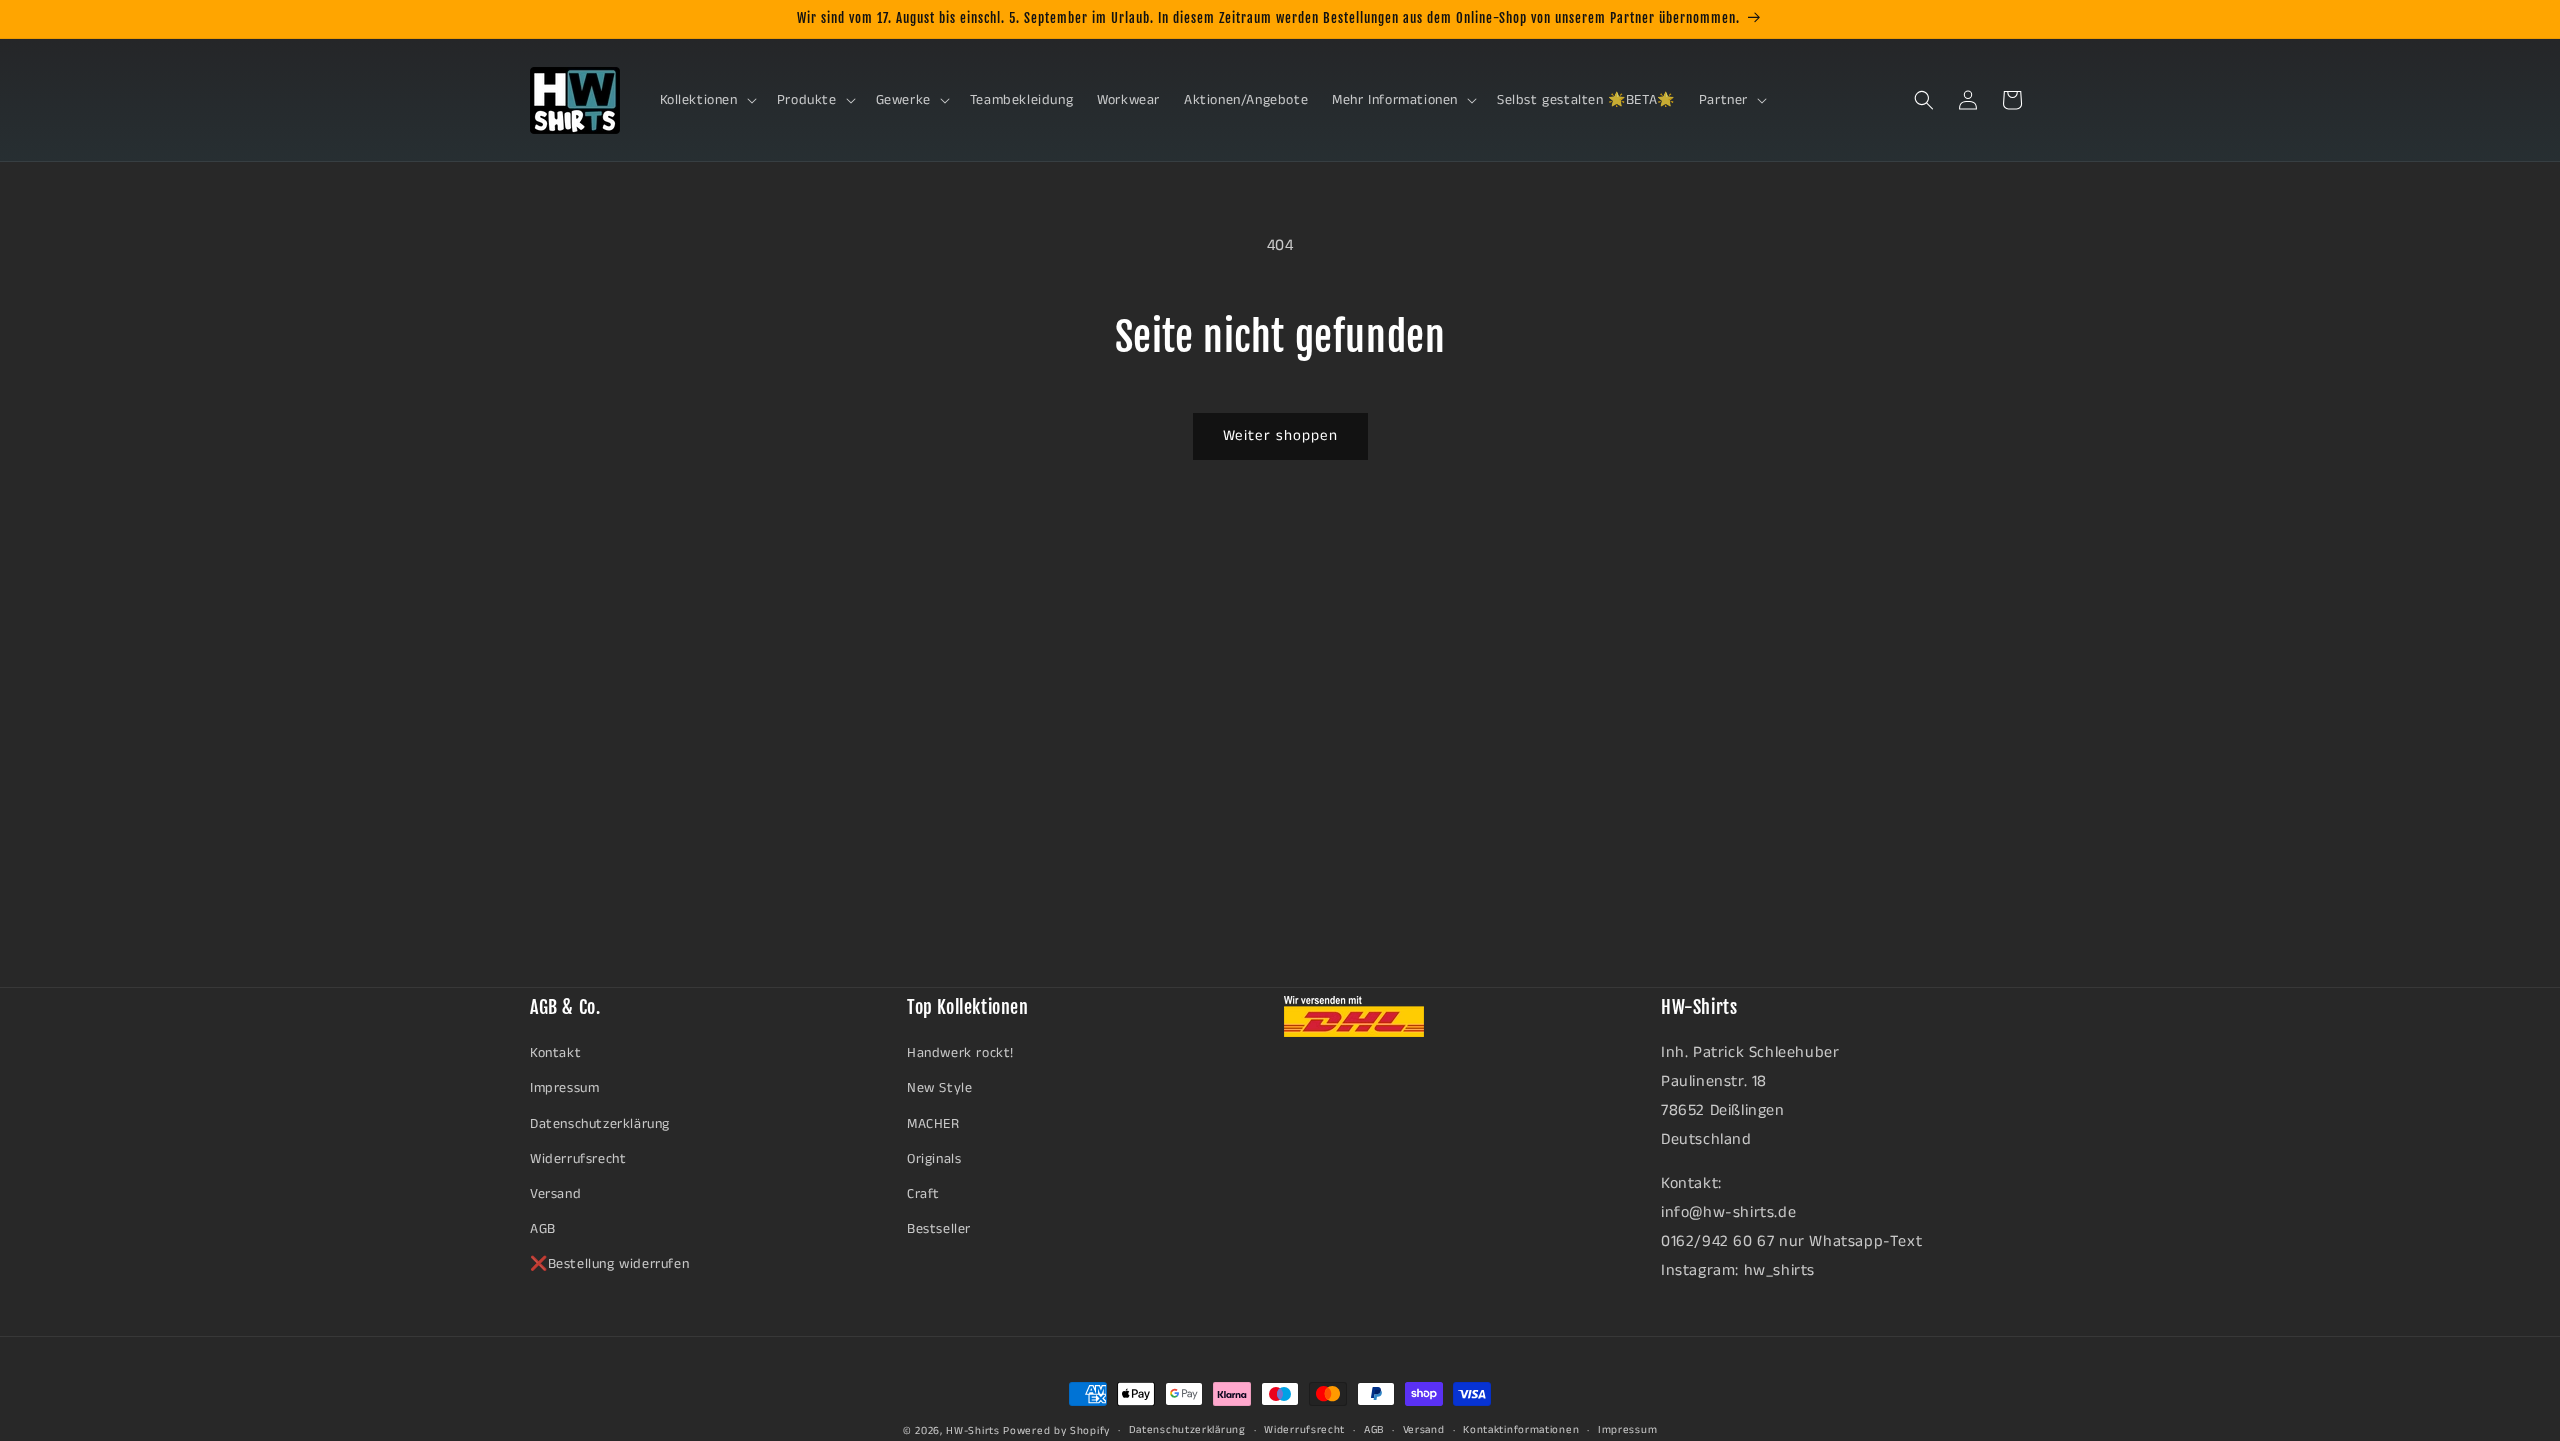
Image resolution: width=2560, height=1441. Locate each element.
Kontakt (555, 1053)
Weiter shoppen (1280, 435)
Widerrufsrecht (578, 1159)
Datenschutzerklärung (600, 1124)
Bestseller (939, 1229)
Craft (923, 1194)
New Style (939, 1088)
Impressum (564, 1088)
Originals (934, 1159)
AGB (543, 1229)
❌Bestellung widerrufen (609, 1264)
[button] (706, 100)
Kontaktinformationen (1521, 1430)
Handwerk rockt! (960, 1053)
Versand (555, 1194)
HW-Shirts (972, 1431)
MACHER (933, 1124)
